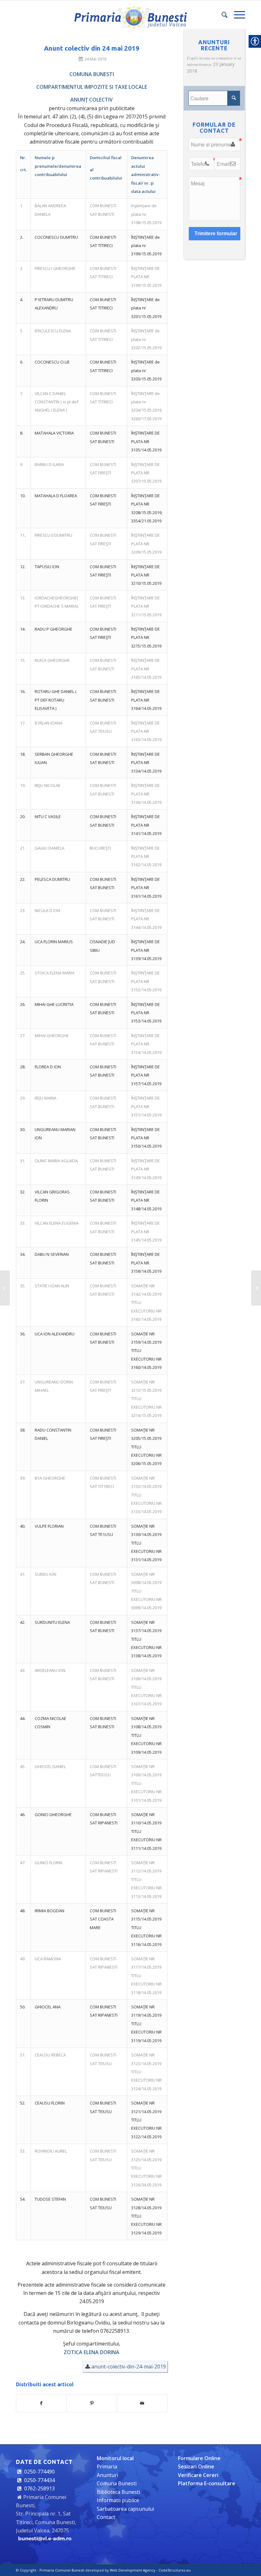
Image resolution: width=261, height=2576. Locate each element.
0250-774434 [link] (39, 2480)
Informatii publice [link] (118, 2500)
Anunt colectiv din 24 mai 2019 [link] (92, 48)
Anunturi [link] (107, 2475)
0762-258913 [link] (39, 2488)
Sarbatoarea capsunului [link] (125, 2509)
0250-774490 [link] (39, 2472)
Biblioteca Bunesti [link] (118, 2492)
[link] (130, 15)
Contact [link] (106, 2517)
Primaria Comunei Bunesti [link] (62, 2570)
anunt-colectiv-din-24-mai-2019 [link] (129, 2367)
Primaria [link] (107, 2466)
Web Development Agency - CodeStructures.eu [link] (150, 2570)
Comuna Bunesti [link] (117, 2483)
